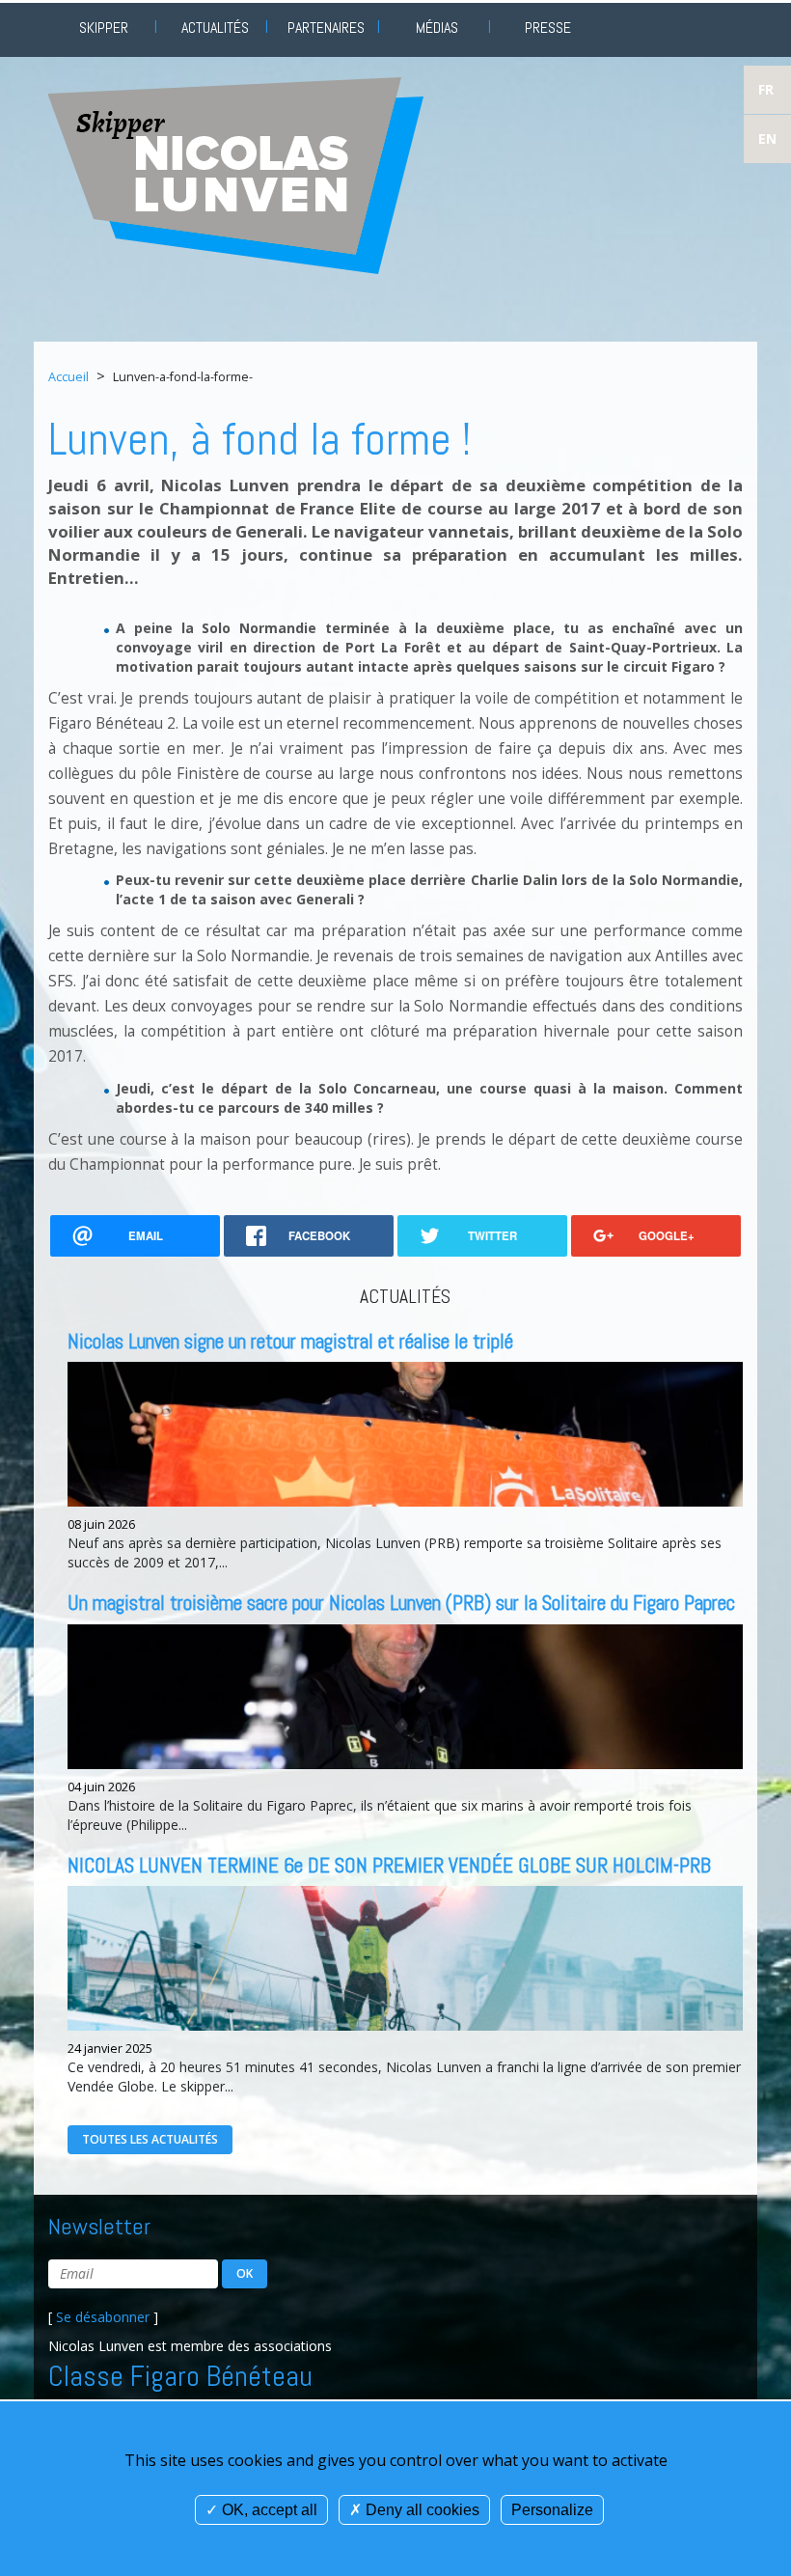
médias (437, 28)
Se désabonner (103, 2317)
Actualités (215, 28)
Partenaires (326, 28)
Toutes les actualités (150, 2139)
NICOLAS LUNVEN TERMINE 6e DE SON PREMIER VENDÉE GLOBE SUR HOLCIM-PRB (389, 1865)
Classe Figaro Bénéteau (180, 2376)
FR (766, 89)
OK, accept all (268, 2510)
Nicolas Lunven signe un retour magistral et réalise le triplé (290, 1341)
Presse (548, 28)
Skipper (104, 28)
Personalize (552, 2510)
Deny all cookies (421, 2510)
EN (767, 138)
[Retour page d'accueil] (236, 174)
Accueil (68, 377)
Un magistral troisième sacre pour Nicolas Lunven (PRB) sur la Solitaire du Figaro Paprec (401, 1603)
